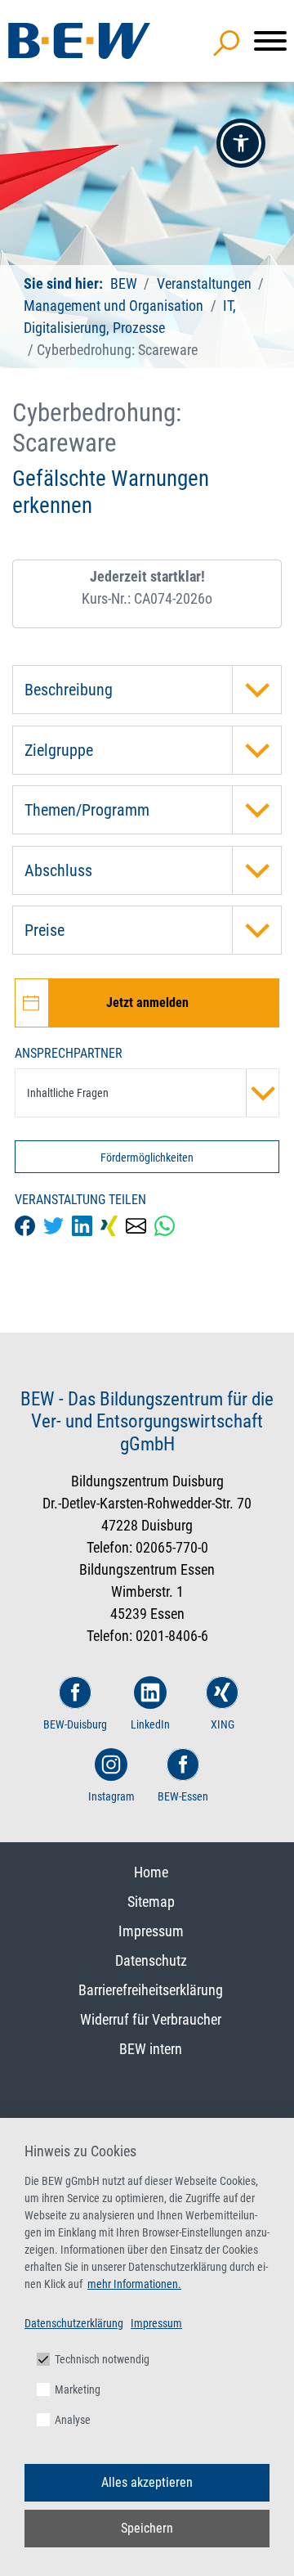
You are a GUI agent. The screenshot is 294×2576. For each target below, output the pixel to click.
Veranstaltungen (206, 283)
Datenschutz (151, 1960)
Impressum (151, 1931)
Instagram (111, 1796)
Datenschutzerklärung (74, 2323)
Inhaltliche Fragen (68, 1093)
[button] (241, 143)
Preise (45, 930)
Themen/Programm (87, 810)
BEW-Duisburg (75, 1724)
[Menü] (270, 41)
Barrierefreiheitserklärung (151, 1990)
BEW (125, 283)
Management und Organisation (114, 306)
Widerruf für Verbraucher (151, 2019)
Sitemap (151, 1902)
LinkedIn (150, 1724)
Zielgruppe (59, 750)
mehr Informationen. (134, 2284)
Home (151, 1872)
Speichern (147, 2528)
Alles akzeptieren (147, 2482)
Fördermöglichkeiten (147, 1158)
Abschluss (58, 870)
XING (223, 1724)
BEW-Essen (183, 1796)
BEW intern (151, 2049)
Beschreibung (69, 690)
